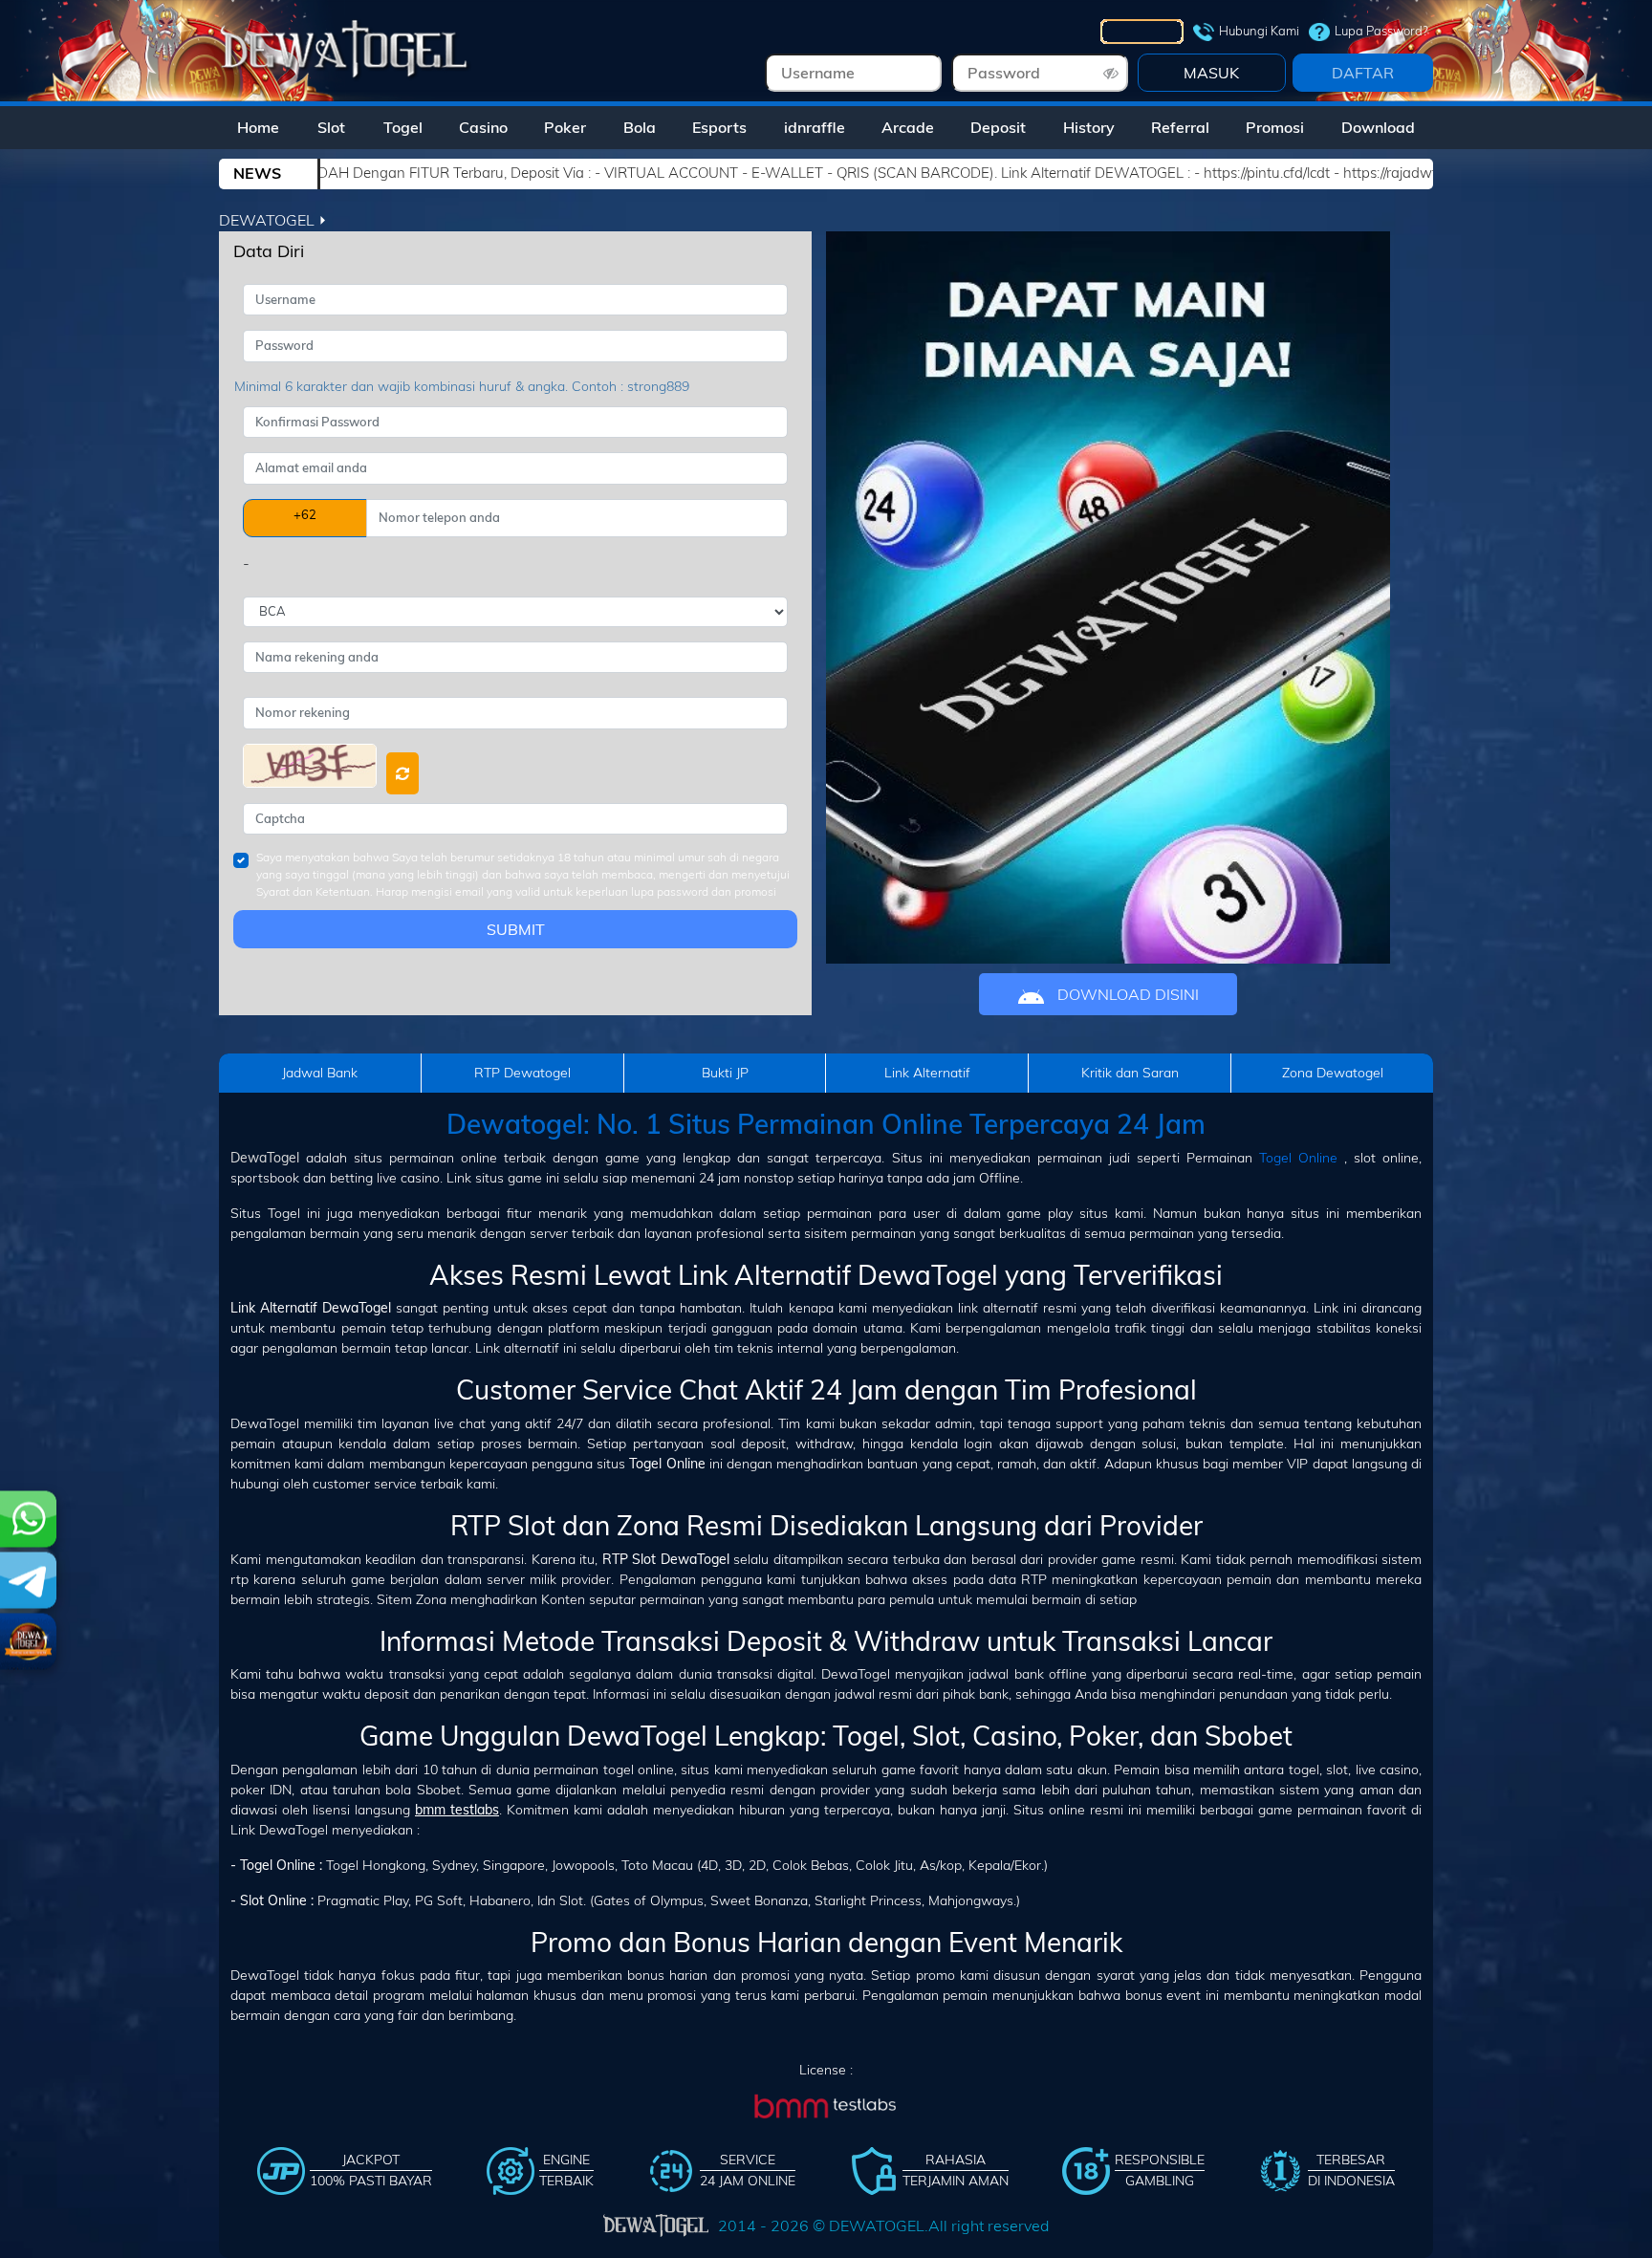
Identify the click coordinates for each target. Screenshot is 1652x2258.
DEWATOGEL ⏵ (273, 220)
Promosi (1275, 127)
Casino (483, 127)
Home (258, 127)
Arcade (908, 127)
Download (1378, 127)
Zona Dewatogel (1333, 1073)
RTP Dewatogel (522, 1073)
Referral (1180, 127)
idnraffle (815, 127)
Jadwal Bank (320, 1073)
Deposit (998, 127)
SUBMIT (516, 929)
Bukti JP (725, 1073)
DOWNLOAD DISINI (1126, 994)
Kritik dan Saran (1130, 1073)
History (1089, 127)
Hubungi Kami (1259, 31)
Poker (565, 127)
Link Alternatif (927, 1073)
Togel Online (1298, 1158)
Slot (331, 127)
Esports (719, 127)
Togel (403, 127)
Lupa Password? (1381, 31)
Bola (640, 127)
